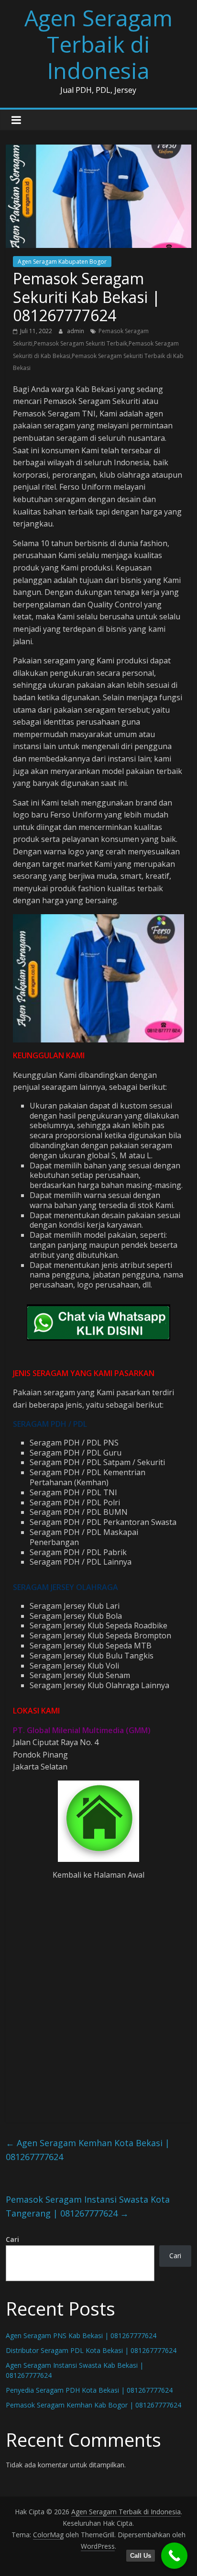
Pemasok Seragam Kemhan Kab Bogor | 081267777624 (93, 2405)
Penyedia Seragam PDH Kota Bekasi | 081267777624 (89, 2390)
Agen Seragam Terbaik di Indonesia (98, 44)
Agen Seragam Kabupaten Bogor (62, 262)
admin (76, 331)
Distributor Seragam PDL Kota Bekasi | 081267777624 (91, 2350)
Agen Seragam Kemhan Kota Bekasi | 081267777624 (88, 2150)
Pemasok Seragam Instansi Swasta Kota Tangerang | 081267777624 (88, 2206)
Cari (12, 2239)
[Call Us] (174, 2556)
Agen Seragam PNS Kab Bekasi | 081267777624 (81, 2335)
